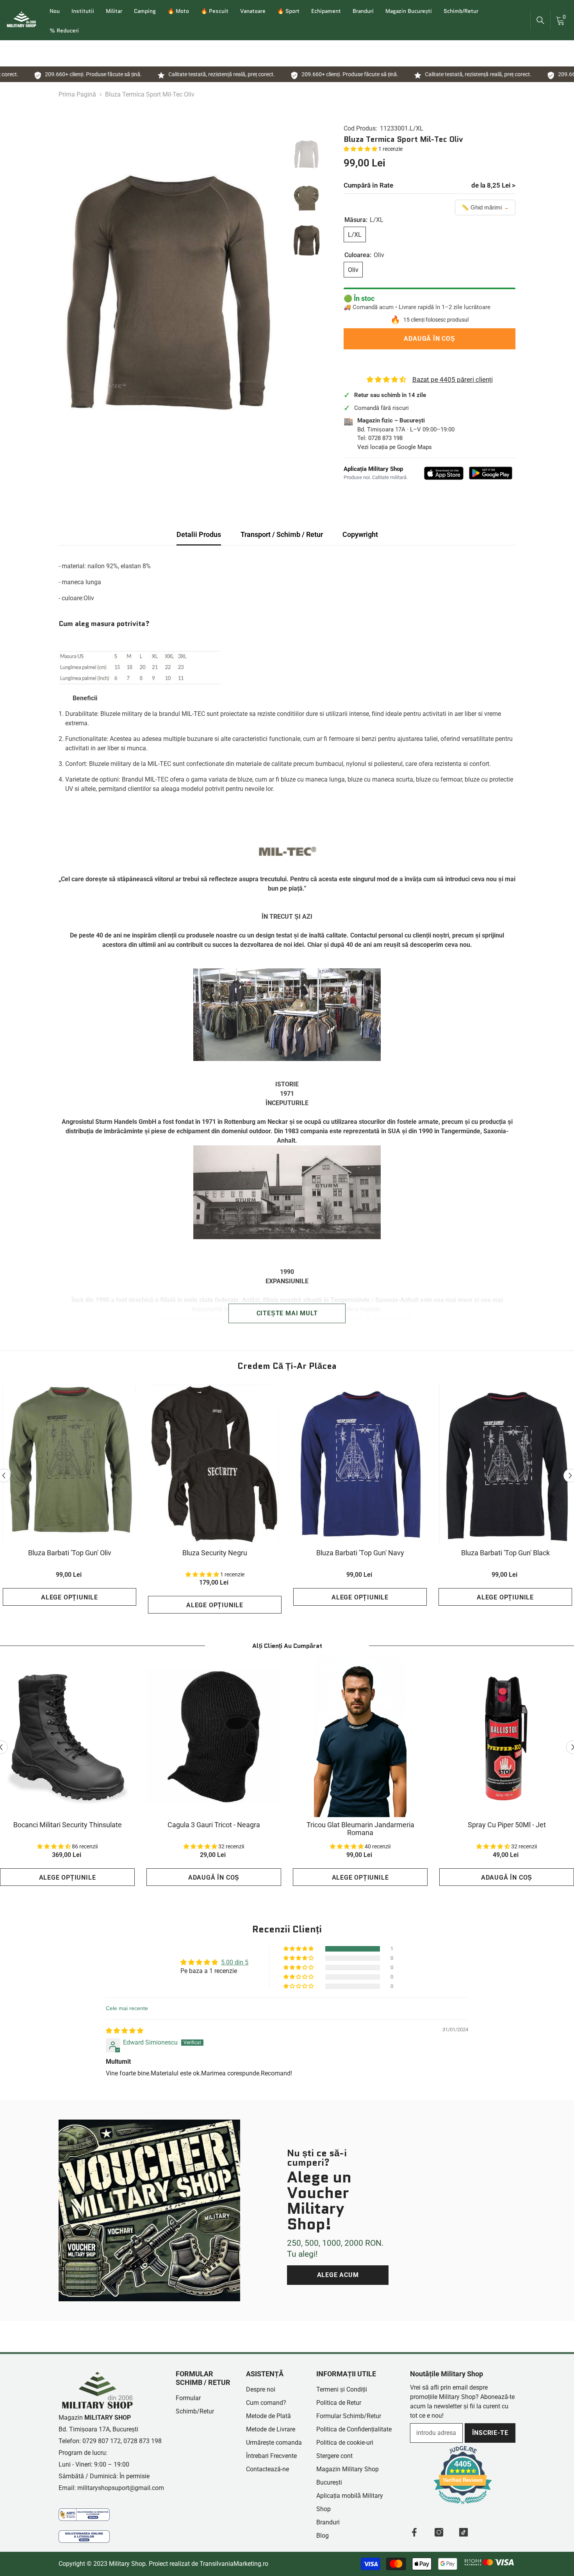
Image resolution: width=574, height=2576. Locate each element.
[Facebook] (414, 2532)
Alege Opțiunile (70, 1597)
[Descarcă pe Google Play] (491, 473)
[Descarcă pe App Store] (444, 473)
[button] (361, 149)
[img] (125, 2031)
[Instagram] (439, 2532)
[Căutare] (540, 20)
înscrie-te (490, 2433)
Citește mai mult (287, 1313)
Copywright (360, 534)
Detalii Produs (199, 534)
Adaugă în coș (429, 339)
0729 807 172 (102, 2441)
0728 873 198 (385, 438)
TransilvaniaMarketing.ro (234, 2564)
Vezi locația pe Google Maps (395, 447)
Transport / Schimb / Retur (282, 534)
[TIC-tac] (463, 2532)
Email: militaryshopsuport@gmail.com (111, 2488)
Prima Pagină (77, 94)
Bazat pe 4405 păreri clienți (453, 379)
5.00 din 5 (235, 1962)
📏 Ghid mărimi (485, 207)
